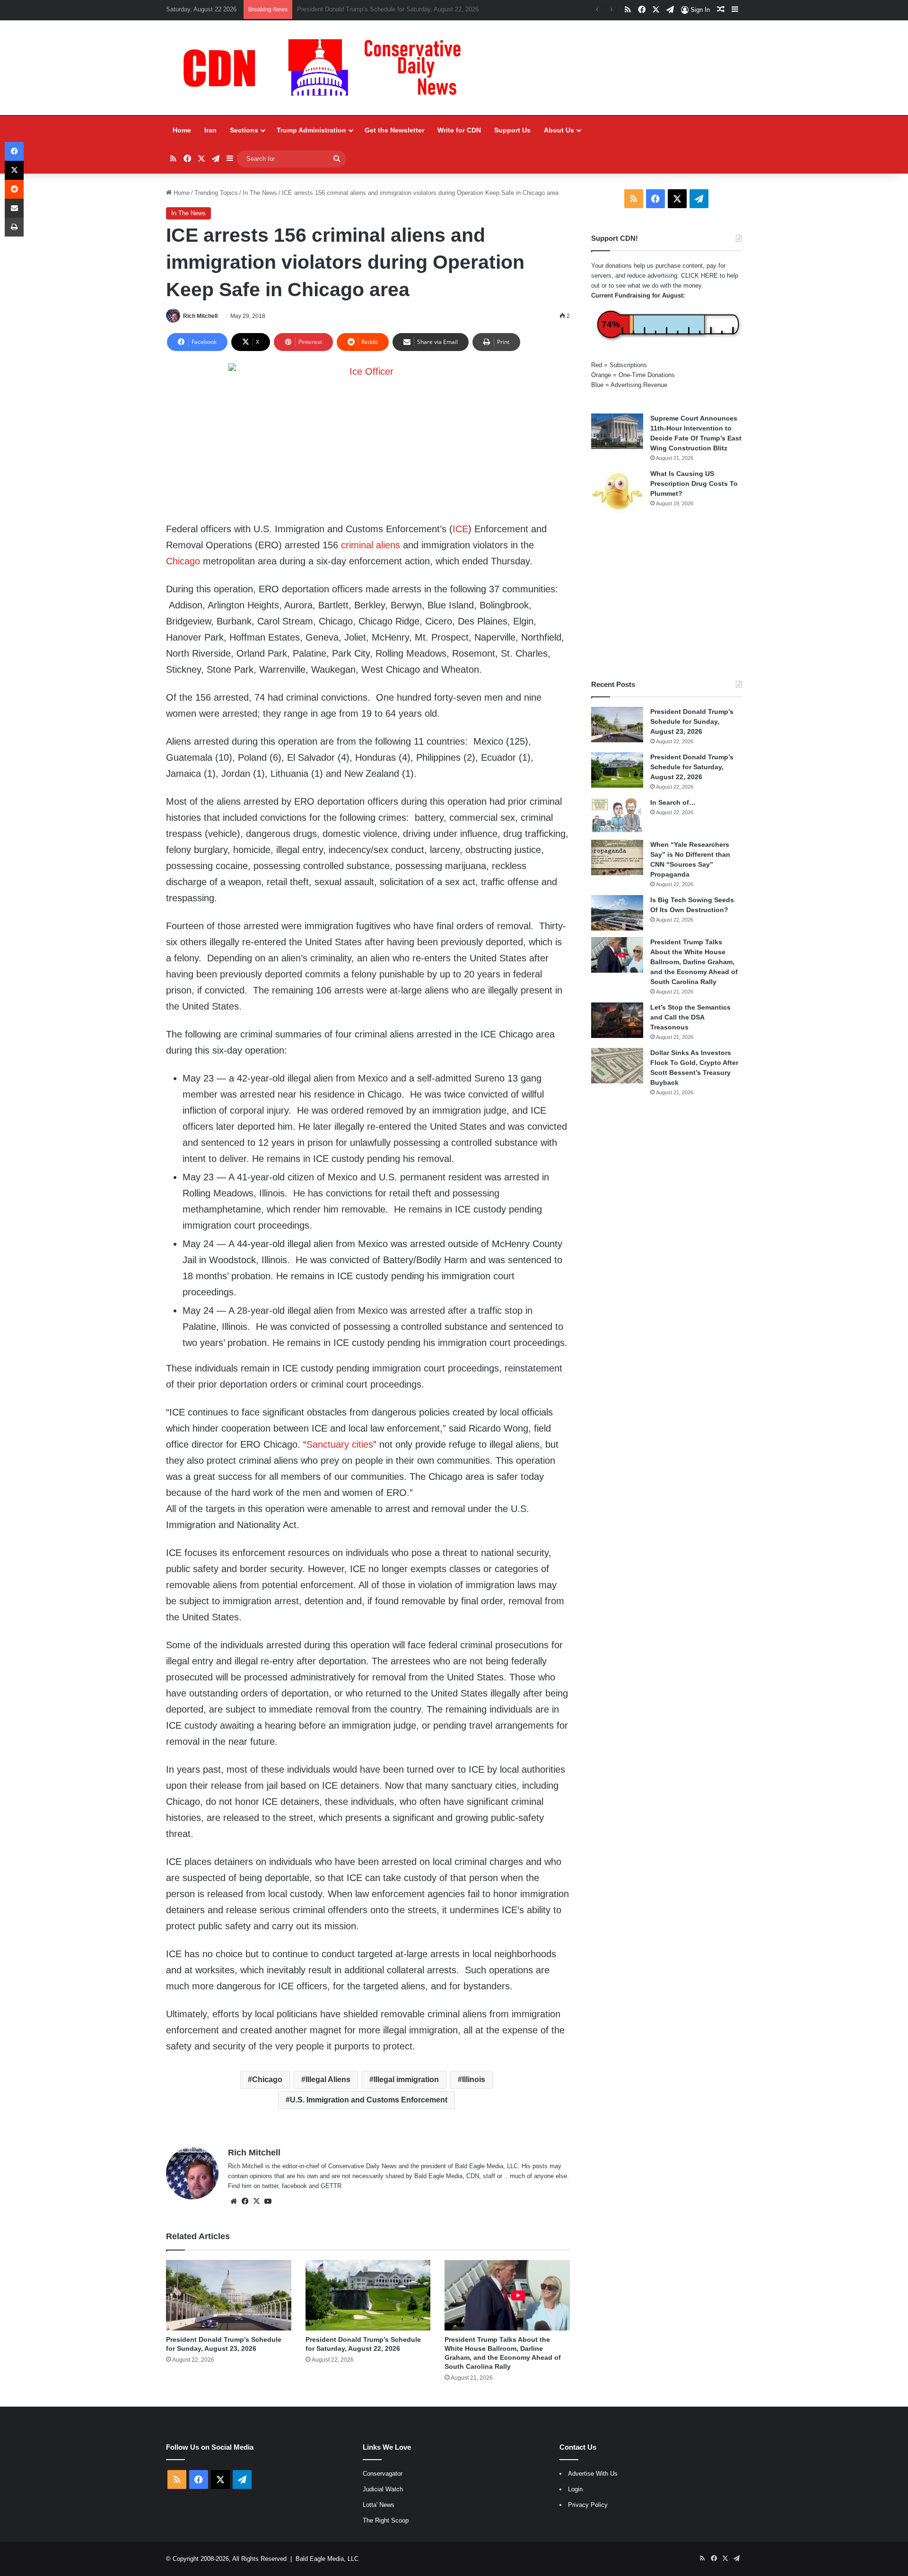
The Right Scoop (386, 2520)
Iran (210, 130)
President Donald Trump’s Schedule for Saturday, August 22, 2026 (692, 767)
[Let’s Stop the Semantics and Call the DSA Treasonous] (617, 1020)
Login (575, 2489)
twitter (270, 2186)
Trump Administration (311, 130)
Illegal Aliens (328, 2079)
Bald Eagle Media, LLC (327, 2559)
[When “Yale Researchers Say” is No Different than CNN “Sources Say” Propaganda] (617, 857)
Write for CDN (459, 130)
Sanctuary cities (340, 1444)
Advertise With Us (593, 2474)
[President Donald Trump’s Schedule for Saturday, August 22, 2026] (368, 2295)
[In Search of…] (617, 815)
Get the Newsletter (394, 130)
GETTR (331, 2186)
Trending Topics (216, 193)
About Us (559, 130)
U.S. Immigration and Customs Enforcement (369, 2100)
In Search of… (673, 802)
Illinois (474, 2079)
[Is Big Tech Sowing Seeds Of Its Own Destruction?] (617, 913)
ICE (460, 529)
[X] (256, 2201)
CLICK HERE (699, 276)
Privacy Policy (588, 2505)
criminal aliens (371, 545)
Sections (244, 130)
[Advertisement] (667, 597)
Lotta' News (379, 2505)
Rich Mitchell (200, 316)
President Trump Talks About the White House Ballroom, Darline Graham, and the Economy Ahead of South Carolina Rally (694, 962)
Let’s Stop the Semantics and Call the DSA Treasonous (690, 1017)
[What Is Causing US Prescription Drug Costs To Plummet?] (617, 491)
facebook (294, 2186)
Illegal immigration (406, 2079)
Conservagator (383, 2474)
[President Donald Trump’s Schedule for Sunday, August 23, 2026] (229, 2295)
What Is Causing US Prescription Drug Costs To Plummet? (694, 484)
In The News (260, 193)
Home (182, 130)
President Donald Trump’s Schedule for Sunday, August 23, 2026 (692, 721)
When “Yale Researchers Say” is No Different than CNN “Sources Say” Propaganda (411, 9)
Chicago (183, 561)
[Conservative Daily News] (327, 68)
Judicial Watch (383, 2489)
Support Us (512, 130)
